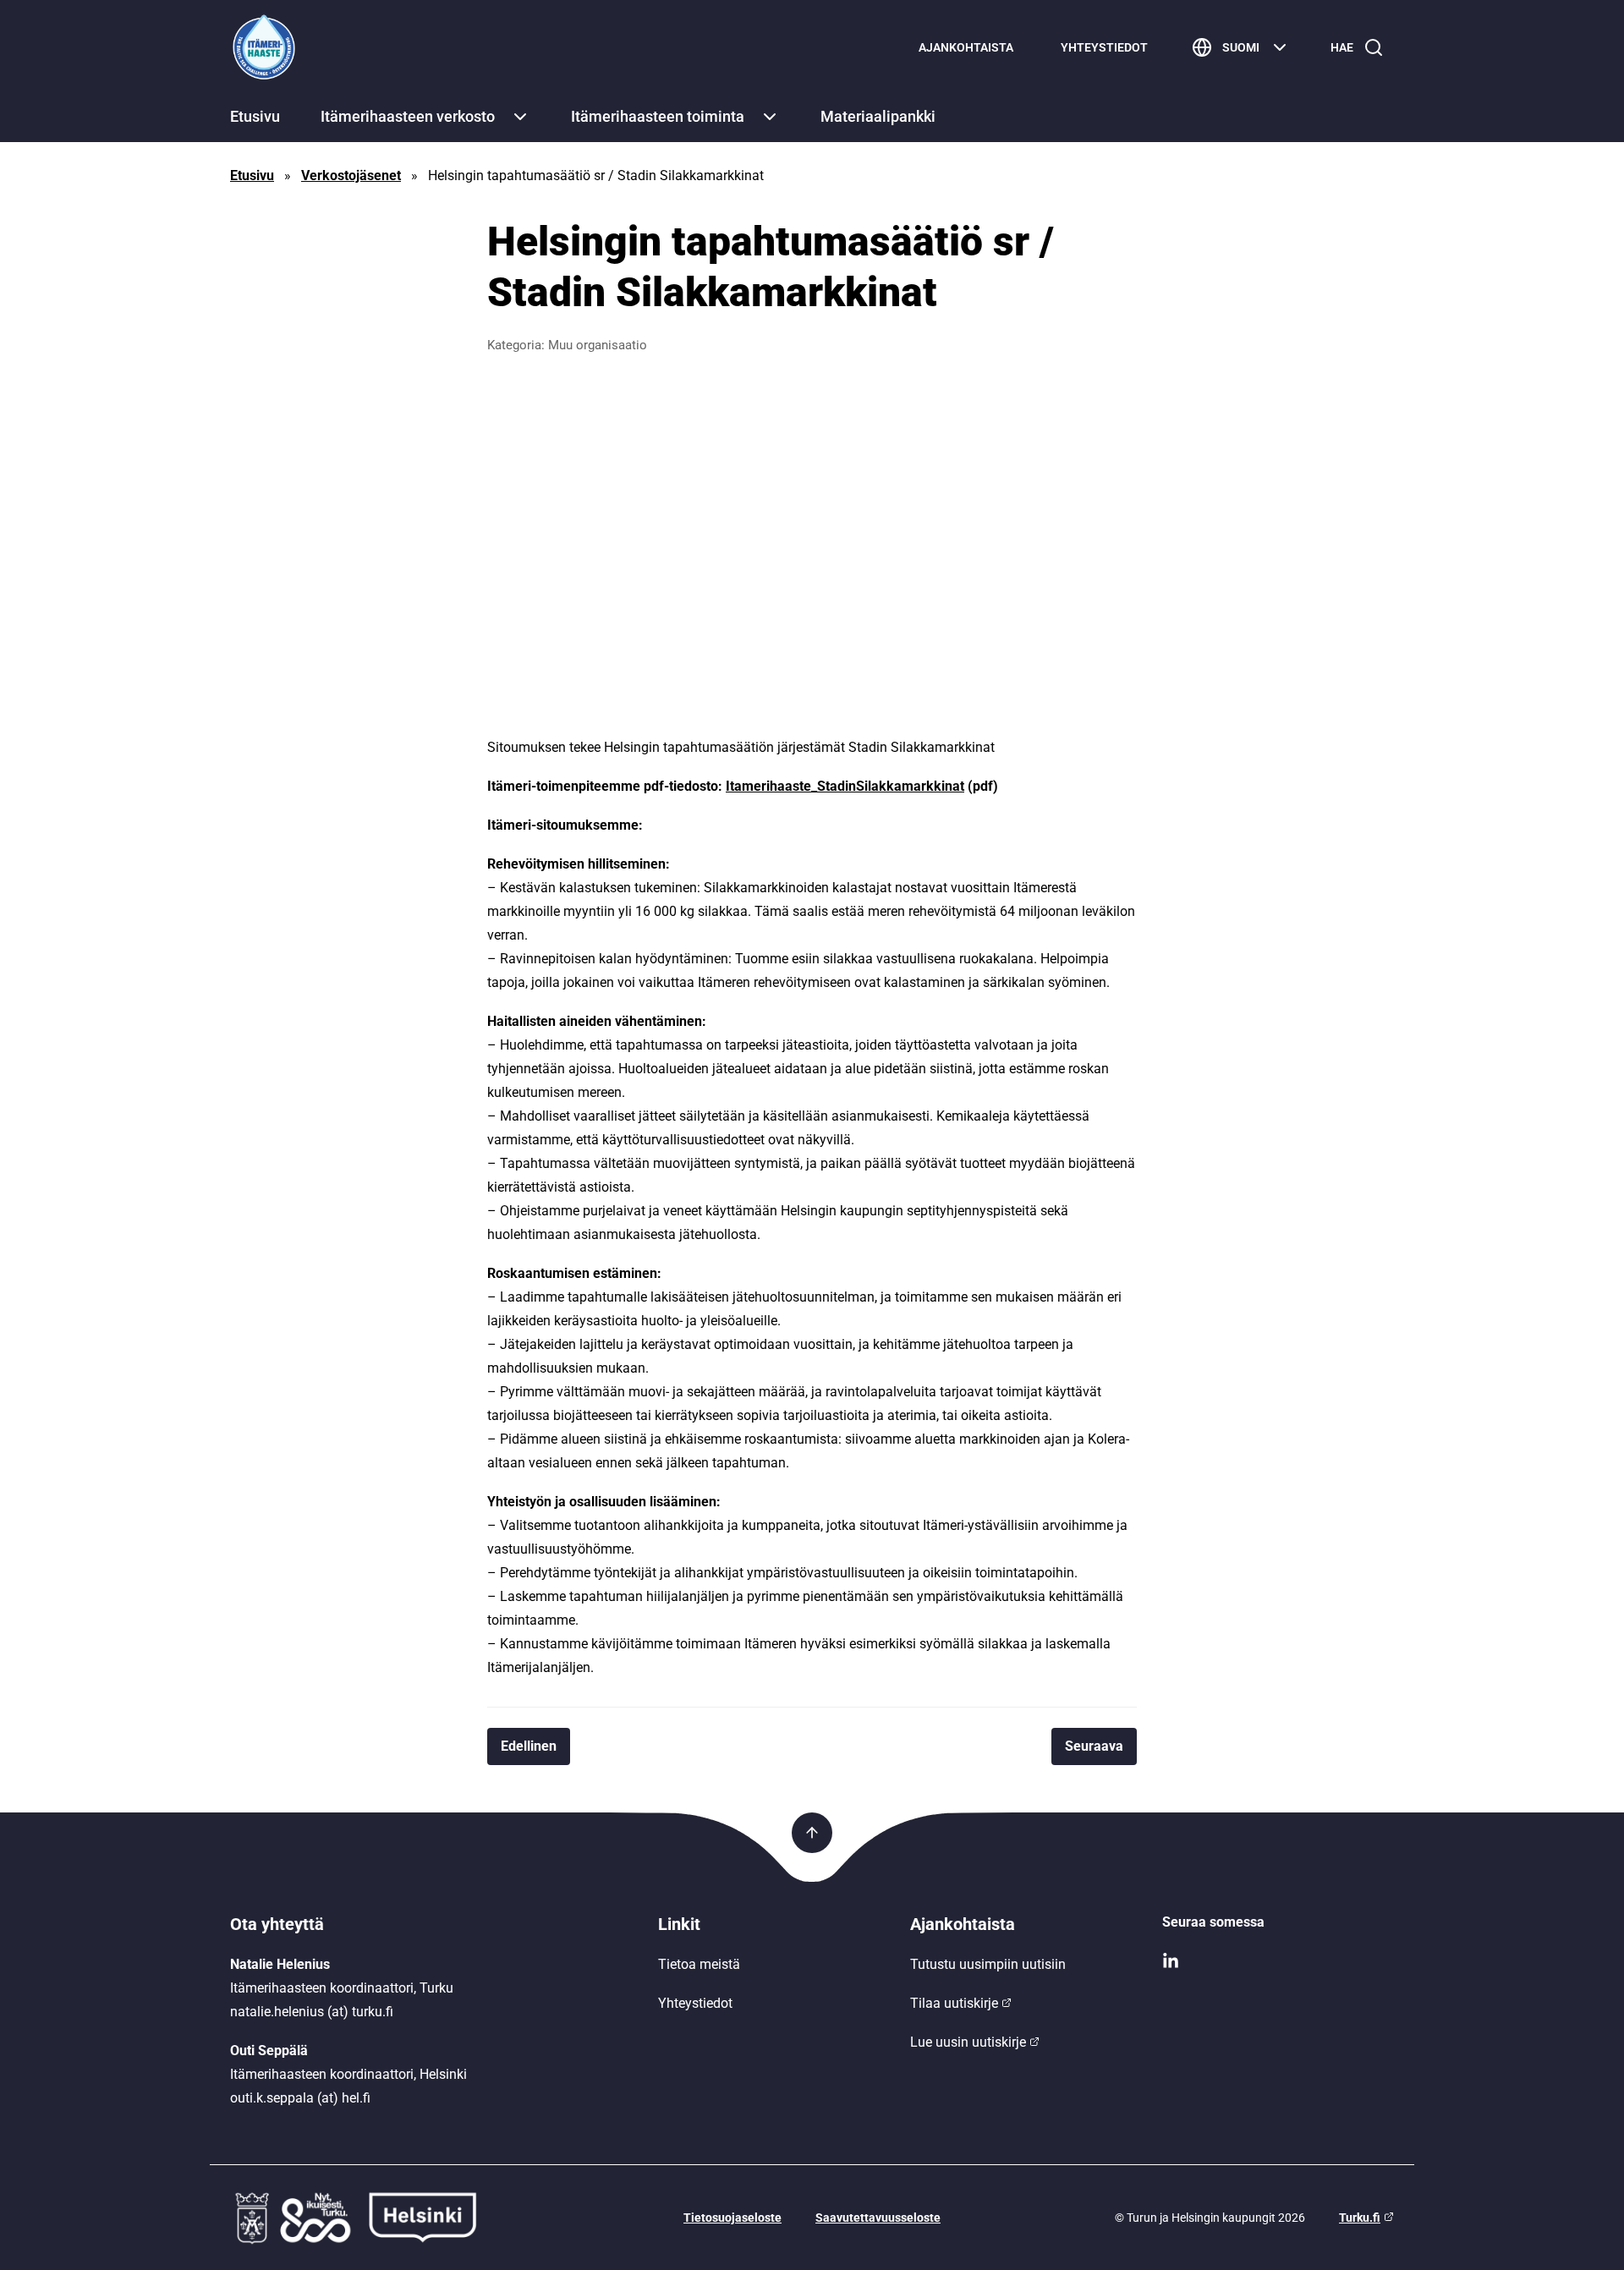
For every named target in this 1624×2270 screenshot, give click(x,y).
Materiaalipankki (878, 116)
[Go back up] (812, 1833)
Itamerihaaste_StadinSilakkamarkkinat (845, 786)
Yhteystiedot (1104, 47)
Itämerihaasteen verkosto (408, 116)
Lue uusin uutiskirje (968, 2042)
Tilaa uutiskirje (954, 2003)
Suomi (1241, 47)
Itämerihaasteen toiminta (658, 116)
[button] (520, 117)
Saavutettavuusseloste (878, 2218)
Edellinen (529, 1746)
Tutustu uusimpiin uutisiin (988, 1964)
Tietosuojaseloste (732, 2218)
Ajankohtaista (966, 47)
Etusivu (255, 116)
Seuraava (1094, 1746)
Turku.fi (1360, 2218)
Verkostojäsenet (351, 175)
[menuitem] (966, 47)
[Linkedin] (1278, 1961)
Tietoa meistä (699, 1964)
